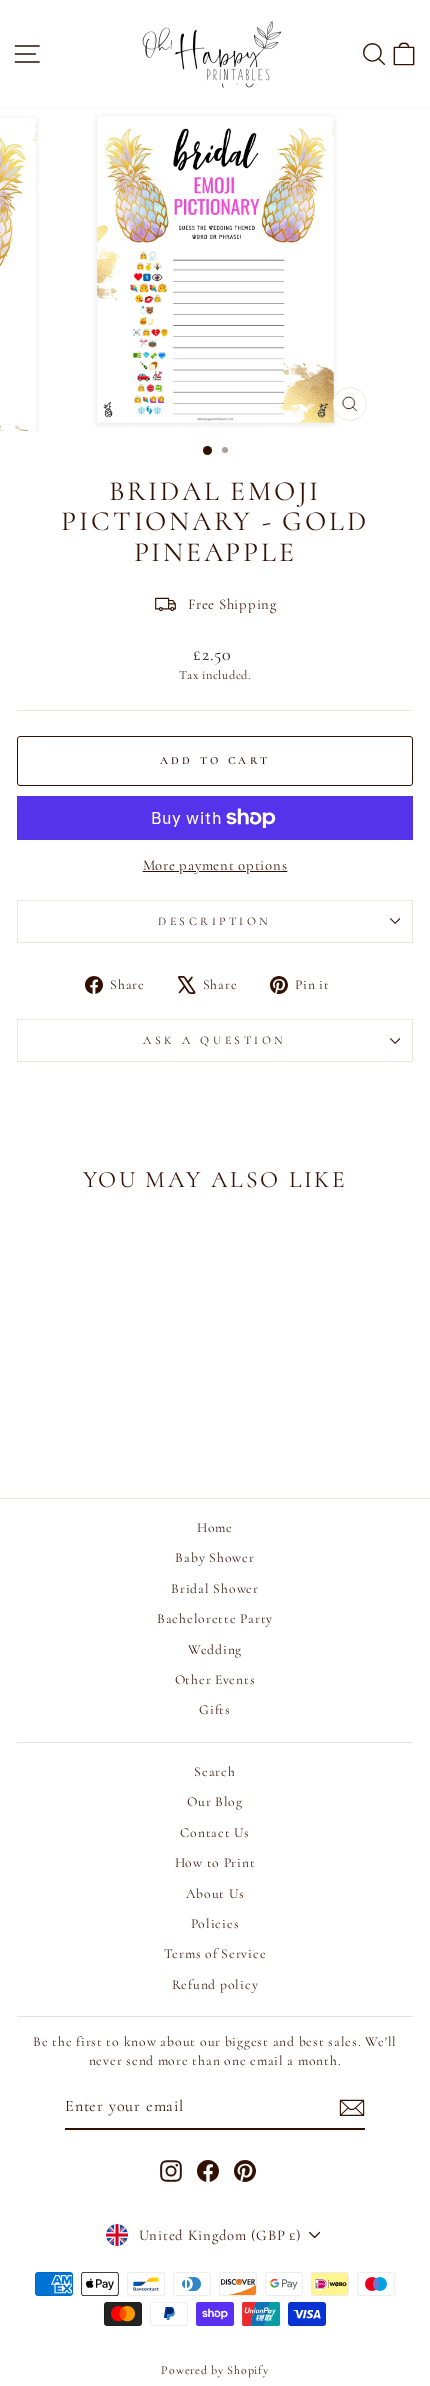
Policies (215, 1923)
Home (215, 1527)
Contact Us (214, 1832)
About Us (215, 1893)
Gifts (215, 1709)
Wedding (215, 1649)
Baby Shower (214, 1557)
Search (214, 1771)
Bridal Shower (215, 1588)
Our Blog (215, 1801)
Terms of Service (215, 1953)
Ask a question (214, 1040)
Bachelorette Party (215, 1618)
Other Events (215, 1679)
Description (215, 921)
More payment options (215, 865)
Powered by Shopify (214, 2370)
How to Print (215, 1862)
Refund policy (215, 1984)
